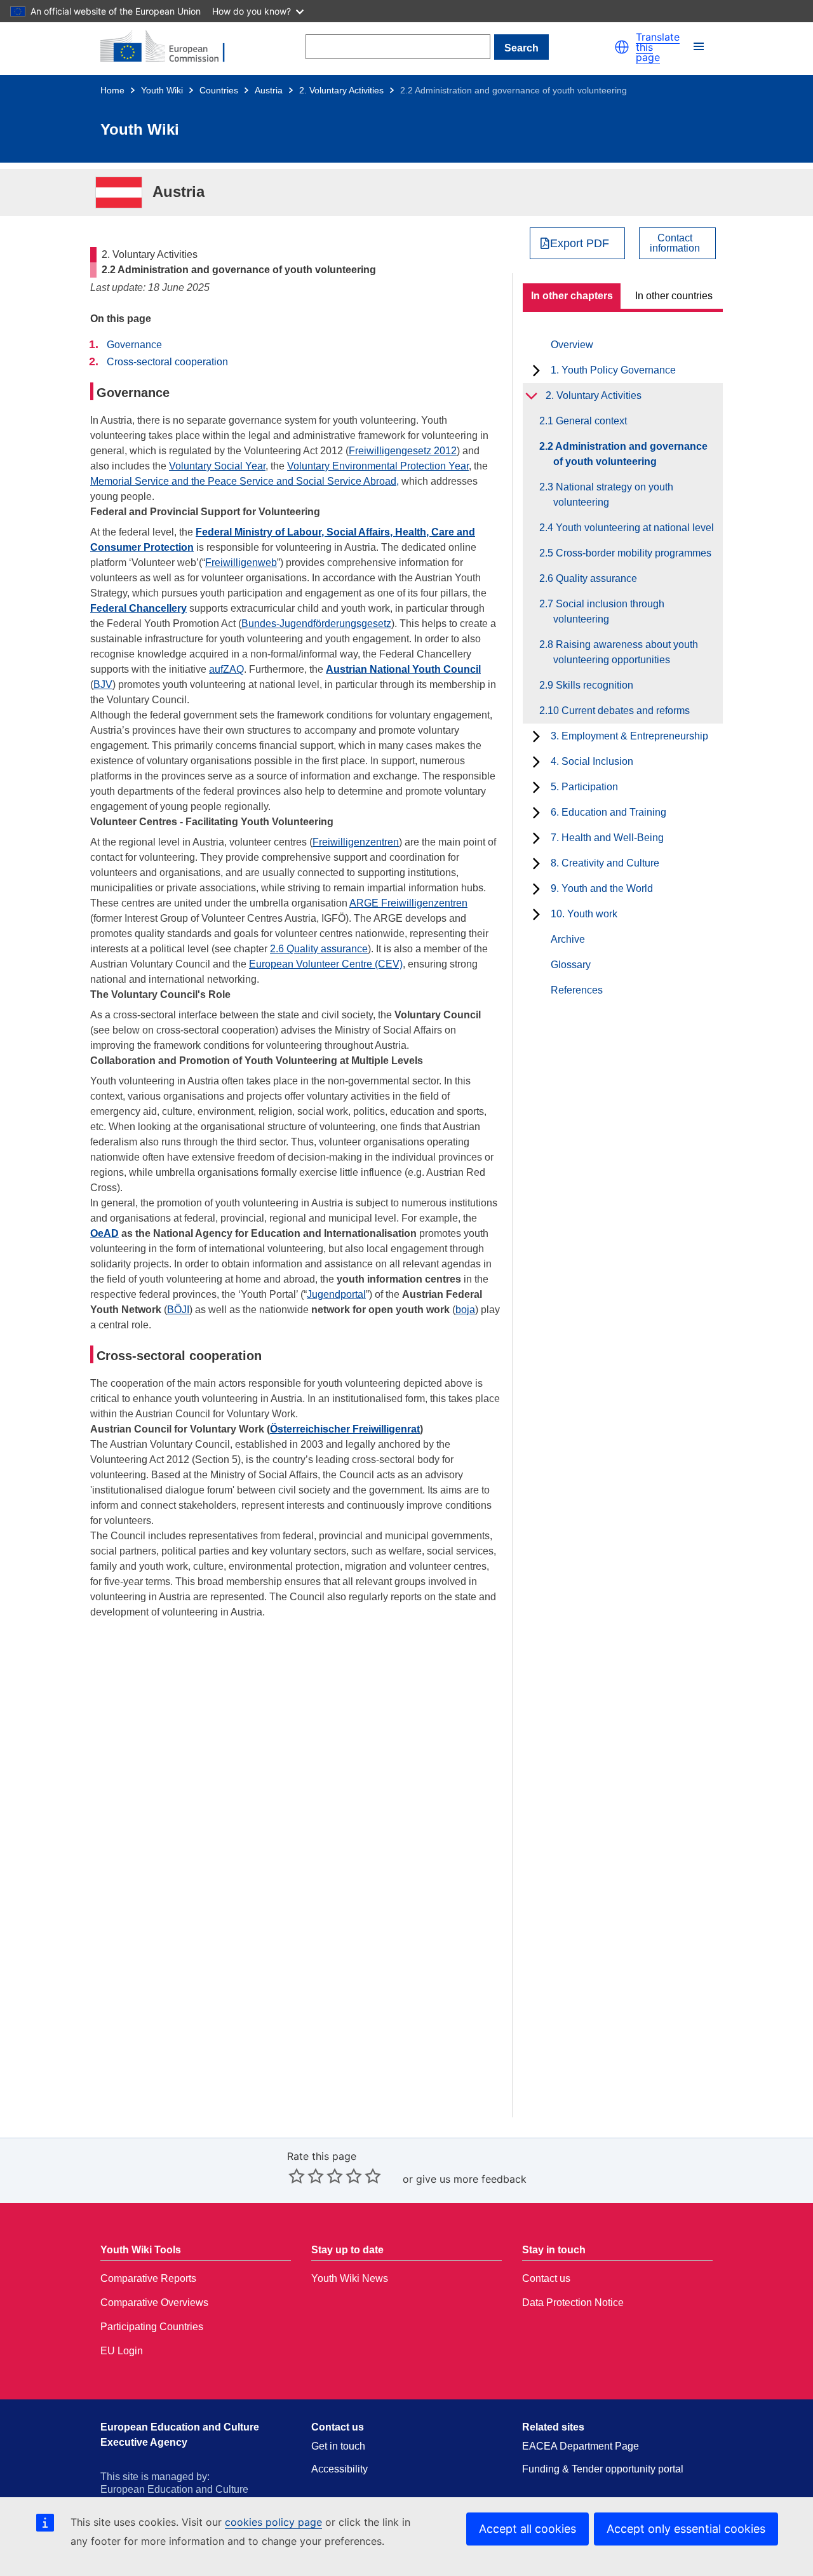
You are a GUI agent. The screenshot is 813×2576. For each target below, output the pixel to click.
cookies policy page (273, 2522)
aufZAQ (226, 669)
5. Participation (584, 787)
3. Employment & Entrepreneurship (629, 736)
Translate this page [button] (658, 47)
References (577, 990)
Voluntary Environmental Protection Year (378, 466)
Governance (134, 345)
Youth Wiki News (350, 2278)
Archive (568, 939)
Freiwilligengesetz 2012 (403, 451)
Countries (219, 90)
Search (521, 48)
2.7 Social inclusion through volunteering (609, 611)
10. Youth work (584, 914)
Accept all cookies (527, 2529)
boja (465, 1310)
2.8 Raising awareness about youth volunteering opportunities (626, 652)
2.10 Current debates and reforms (622, 711)
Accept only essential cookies (686, 2529)
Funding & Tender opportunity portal (603, 2469)
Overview (572, 345)
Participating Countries (152, 2327)
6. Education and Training (608, 812)
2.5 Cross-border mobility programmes (632, 553)
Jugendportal (336, 1294)
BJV (103, 684)
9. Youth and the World (602, 888)
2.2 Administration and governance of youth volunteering (630, 454)
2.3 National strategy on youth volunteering (613, 495)
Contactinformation (675, 243)
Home (112, 90)
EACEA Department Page (581, 2446)
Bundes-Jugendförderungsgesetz (316, 624)
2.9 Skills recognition (593, 685)
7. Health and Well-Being (607, 838)
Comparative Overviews (154, 2303)
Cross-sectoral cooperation (167, 362)
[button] (622, 47)
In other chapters (572, 296)
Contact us (546, 2278)
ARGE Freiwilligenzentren (408, 903)
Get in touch (338, 2446)
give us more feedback (471, 2179)
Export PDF (580, 243)
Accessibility (339, 2469)
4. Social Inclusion (592, 761)
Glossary (571, 965)
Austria (269, 90)
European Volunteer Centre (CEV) (326, 964)
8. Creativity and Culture (605, 863)
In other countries (674, 296)
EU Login (122, 2351)
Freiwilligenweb (241, 563)
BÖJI (178, 1310)
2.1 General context (590, 421)
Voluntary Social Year (217, 466)
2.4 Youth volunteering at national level (634, 528)
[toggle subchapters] (536, 370)
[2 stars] (306, 2176)
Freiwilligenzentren (356, 842)
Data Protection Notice (573, 2303)
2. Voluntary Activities (341, 90)
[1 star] (297, 2176)
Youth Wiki (162, 90)
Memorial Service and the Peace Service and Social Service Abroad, (245, 481)
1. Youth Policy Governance (613, 370)
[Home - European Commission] (170, 47)
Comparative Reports (148, 2278)
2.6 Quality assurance (319, 949)
